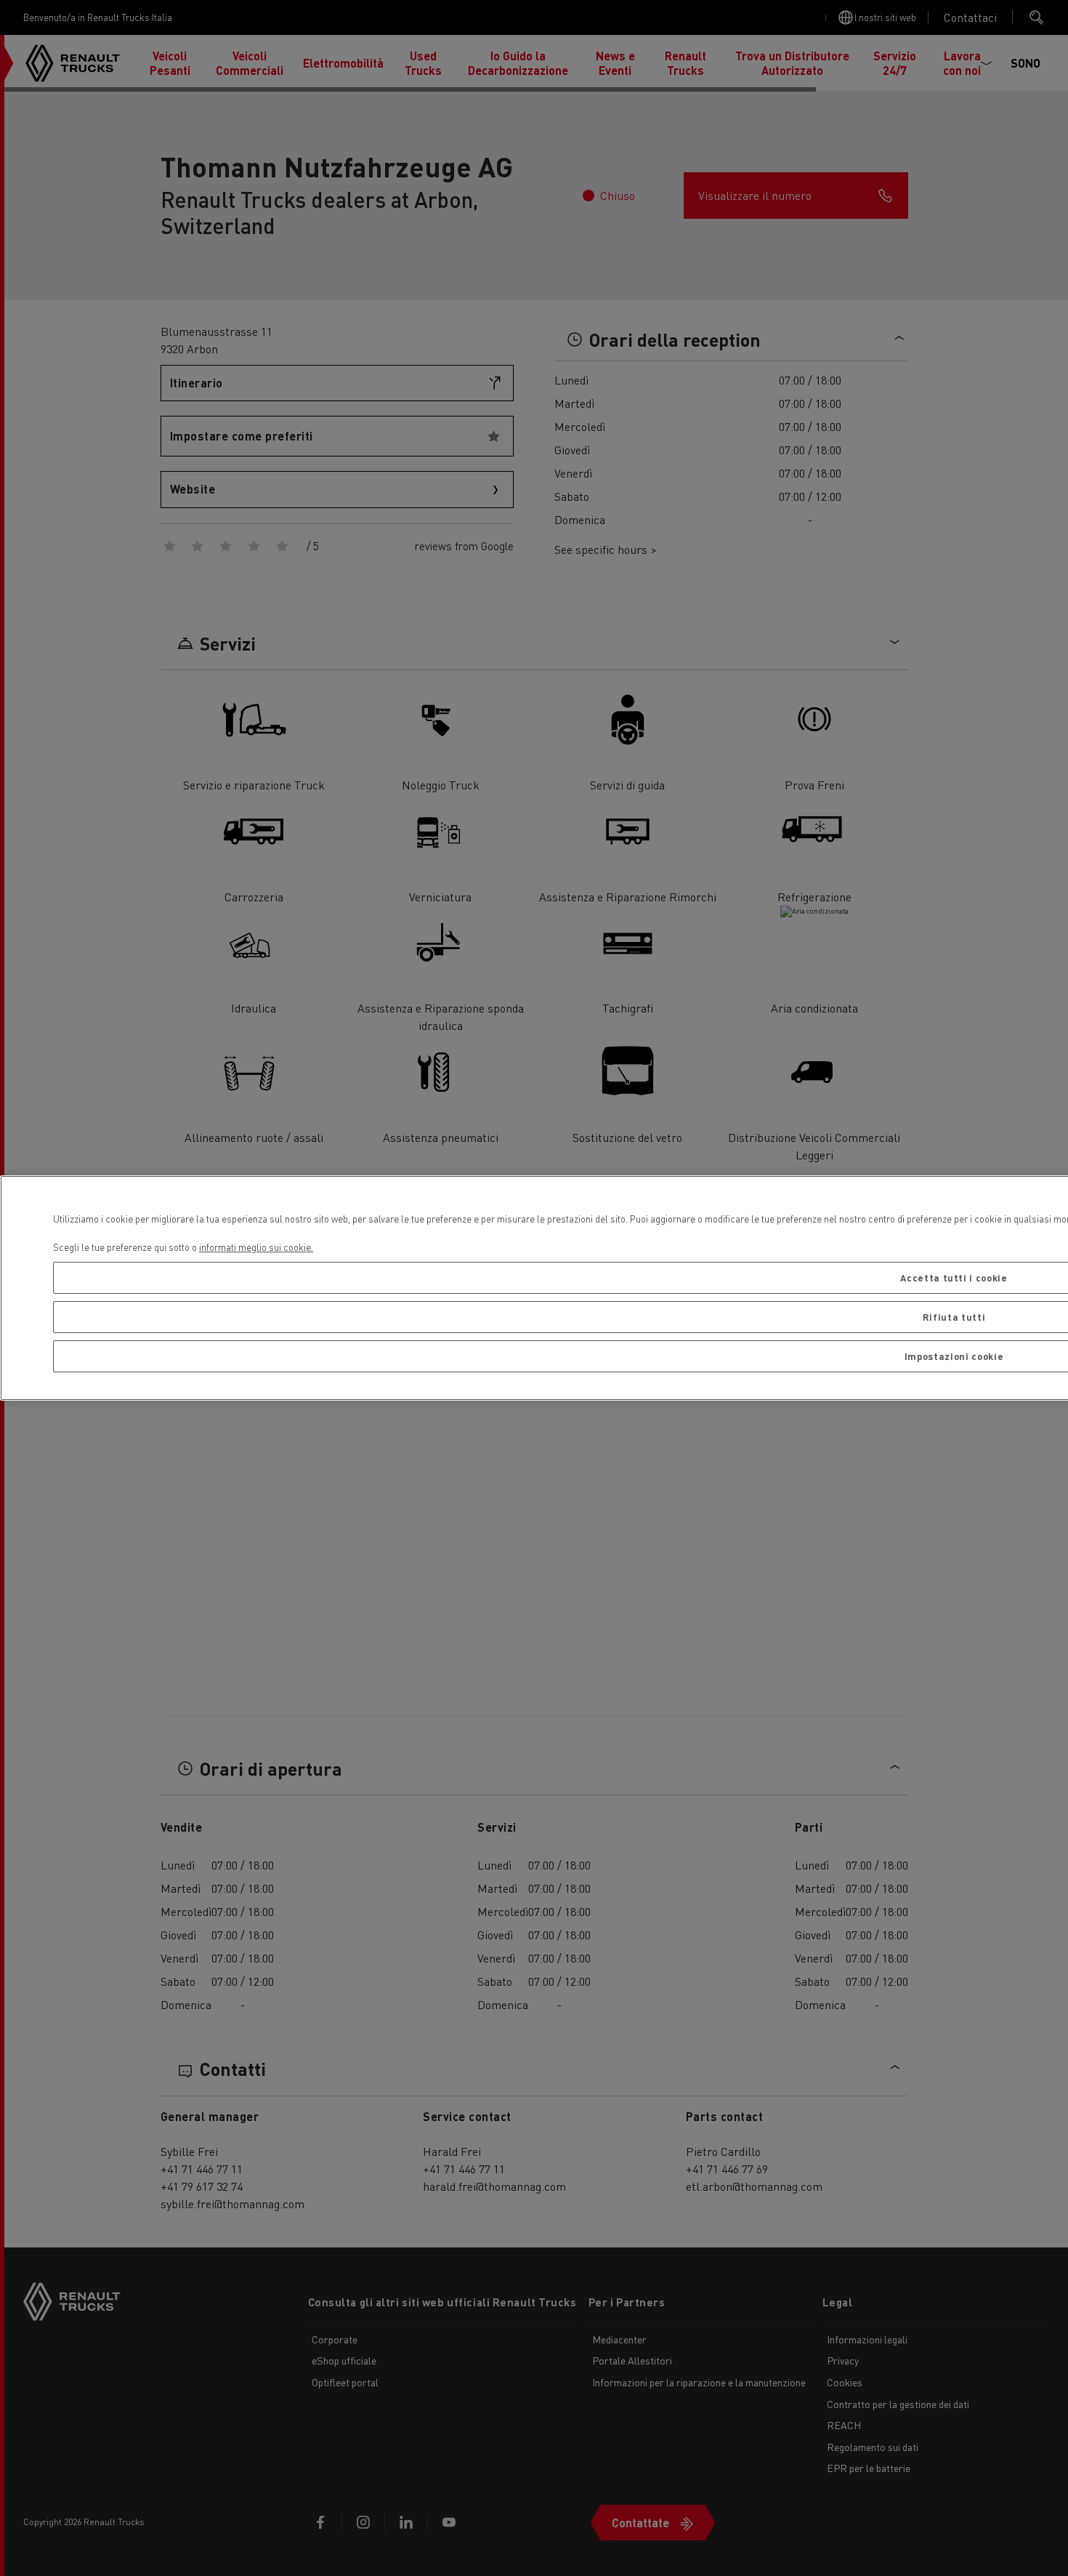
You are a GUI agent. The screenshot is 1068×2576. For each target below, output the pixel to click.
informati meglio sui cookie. (256, 1247)
